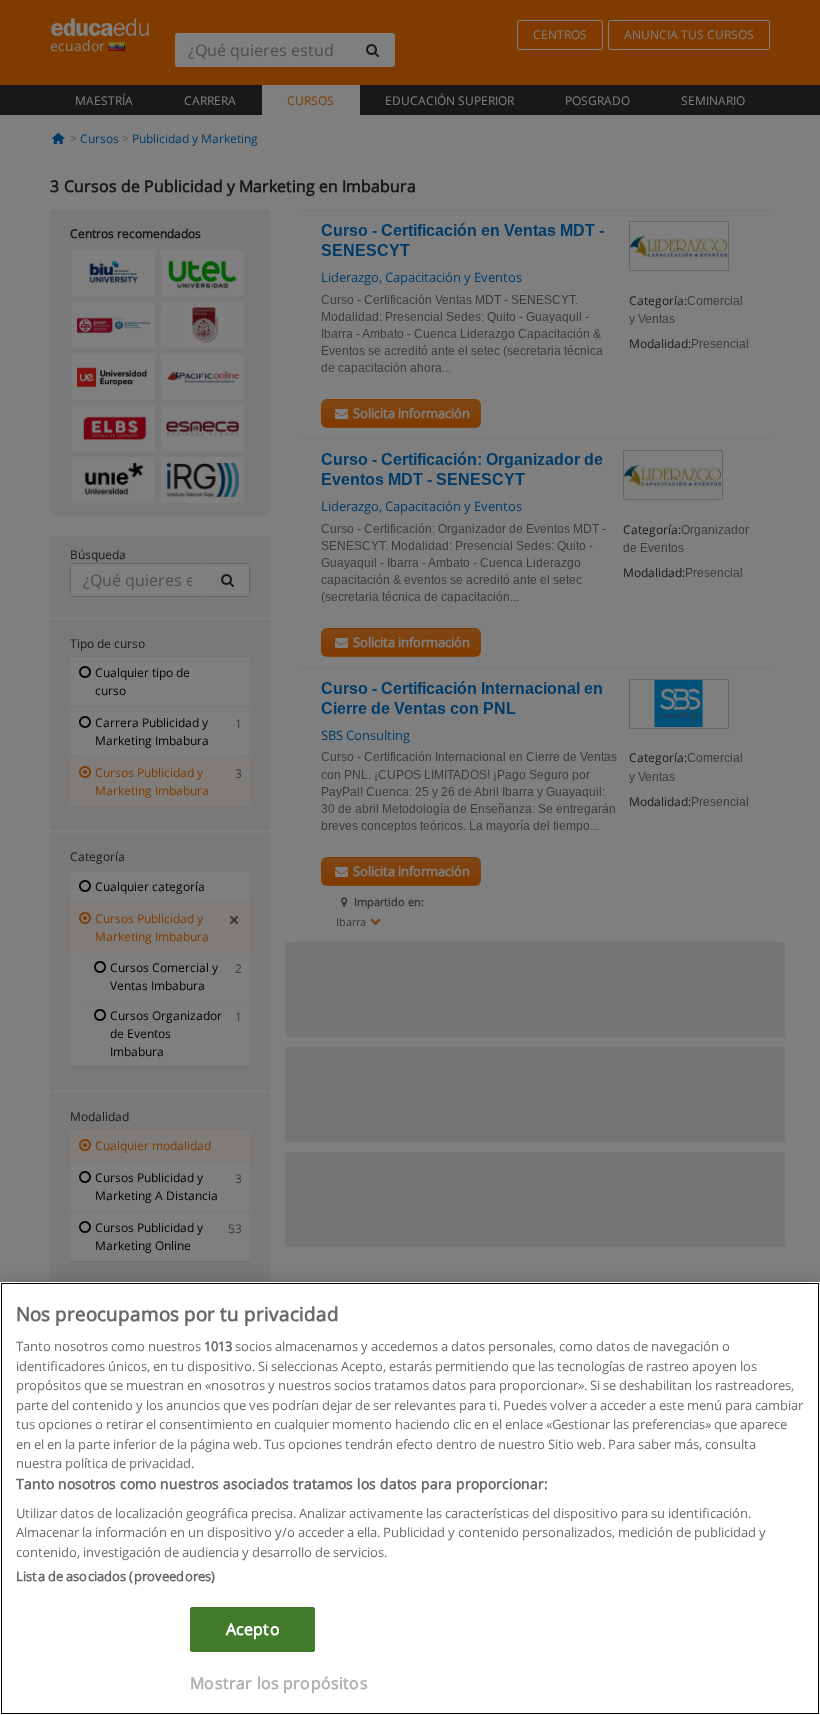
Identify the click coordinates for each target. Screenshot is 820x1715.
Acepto (253, 1629)
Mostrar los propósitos (279, 1683)
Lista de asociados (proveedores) (115, 1576)
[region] (410, 1498)
